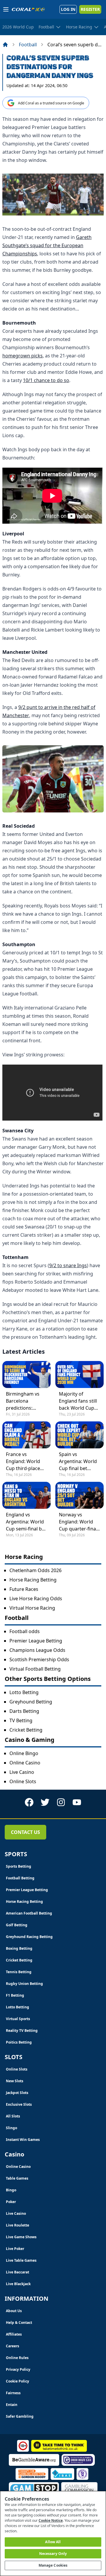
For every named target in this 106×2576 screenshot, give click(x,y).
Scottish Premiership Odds (39, 1659)
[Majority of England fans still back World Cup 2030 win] (79, 1374)
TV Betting (21, 1720)
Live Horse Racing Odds (36, 1598)
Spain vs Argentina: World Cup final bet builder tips (78, 1461)
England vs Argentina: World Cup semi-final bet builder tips (26, 1522)
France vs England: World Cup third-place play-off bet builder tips (23, 1461)
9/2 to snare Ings (68, 1265)
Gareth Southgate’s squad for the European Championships (47, 245)
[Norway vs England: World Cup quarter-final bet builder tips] (79, 1495)
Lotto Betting (24, 1692)
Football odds (25, 1631)
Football (28, 45)
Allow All (53, 2542)
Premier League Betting (36, 1641)
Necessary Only (53, 2554)
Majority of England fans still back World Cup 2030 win (78, 1401)
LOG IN (68, 9)
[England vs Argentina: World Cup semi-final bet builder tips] (26, 1495)
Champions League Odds (37, 1650)
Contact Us (25, 1832)
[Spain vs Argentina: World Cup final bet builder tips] (79, 1435)
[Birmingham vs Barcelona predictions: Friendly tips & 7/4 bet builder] (26, 1374)
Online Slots (23, 1781)
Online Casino (25, 1763)
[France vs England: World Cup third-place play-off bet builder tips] (26, 1435)
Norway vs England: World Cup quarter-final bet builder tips (78, 1522)
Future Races (24, 1589)
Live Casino (22, 1772)
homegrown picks (23, 356)
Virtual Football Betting (35, 1669)
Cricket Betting (26, 1730)
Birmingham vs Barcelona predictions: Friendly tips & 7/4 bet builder (26, 1401)
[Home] (5, 45)
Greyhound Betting (31, 1702)
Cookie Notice (51, 2520)
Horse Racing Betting (33, 1580)
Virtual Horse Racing (32, 1608)
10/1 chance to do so (46, 380)
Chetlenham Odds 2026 (35, 1570)
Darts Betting (24, 1711)
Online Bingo (24, 1753)
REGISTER (90, 9)
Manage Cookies (53, 2565)
